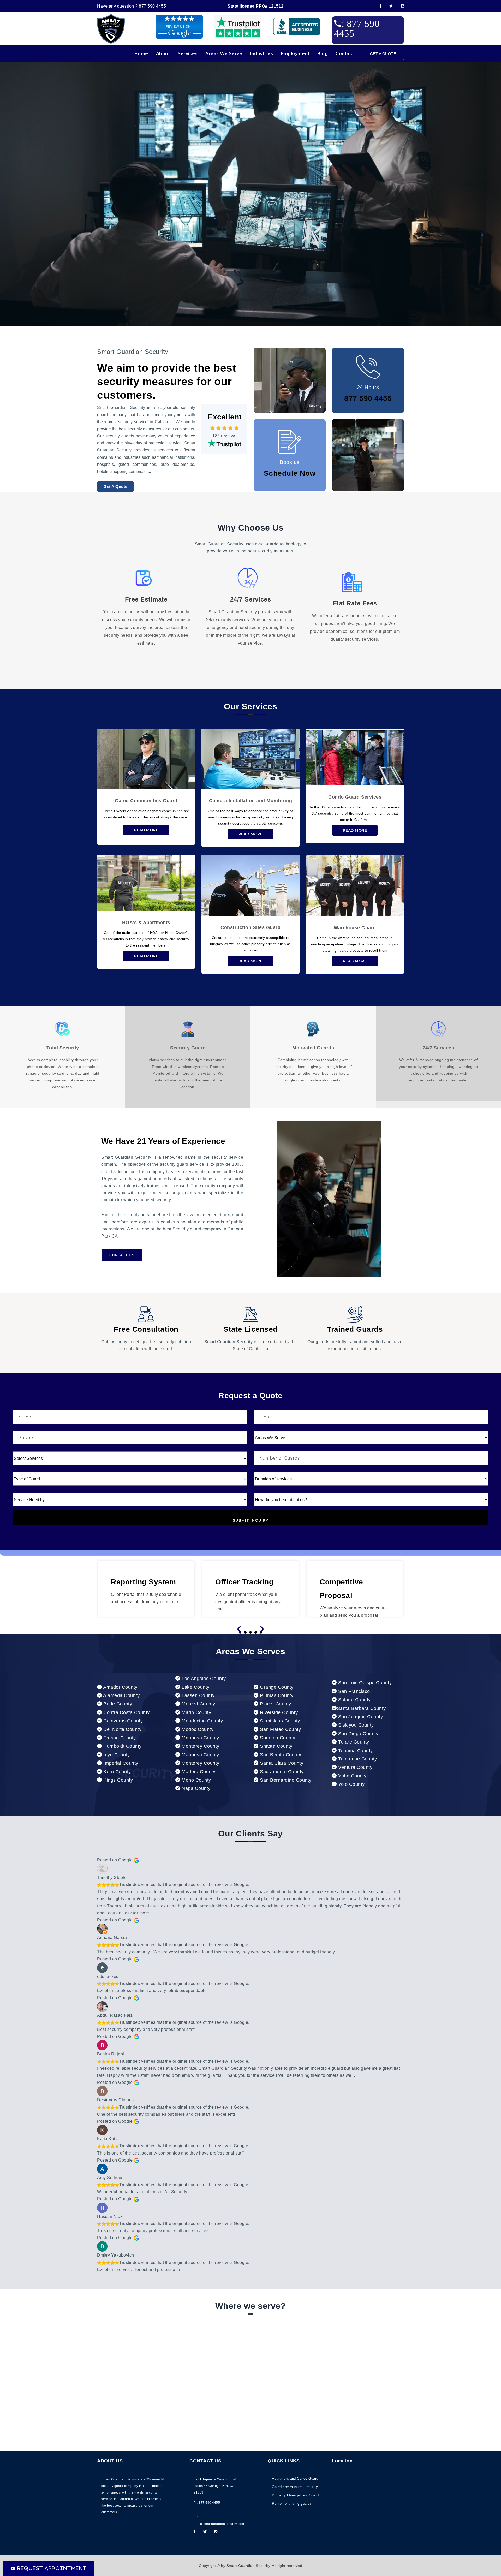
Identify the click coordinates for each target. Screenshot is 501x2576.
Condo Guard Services (355, 797)
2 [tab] (245, 1632)
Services (188, 54)
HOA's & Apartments (146, 923)
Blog (323, 54)
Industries (261, 54)
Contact (345, 54)
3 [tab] (250, 1632)
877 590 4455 (152, 6)
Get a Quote (383, 54)
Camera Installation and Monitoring (250, 801)
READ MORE (146, 830)
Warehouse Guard (355, 928)
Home (141, 54)
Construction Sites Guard (250, 927)
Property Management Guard (295, 2495)
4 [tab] (256, 1632)
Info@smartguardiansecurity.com (219, 2524)
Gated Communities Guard (146, 801)
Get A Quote (115, 487)
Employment (295, 54)
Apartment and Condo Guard (295, 2479)
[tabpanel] (250, 1589)
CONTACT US (122, 1255)
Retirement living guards (292, 2504)
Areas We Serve (224, 54)
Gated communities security (295, 2487)
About (163, 54)
